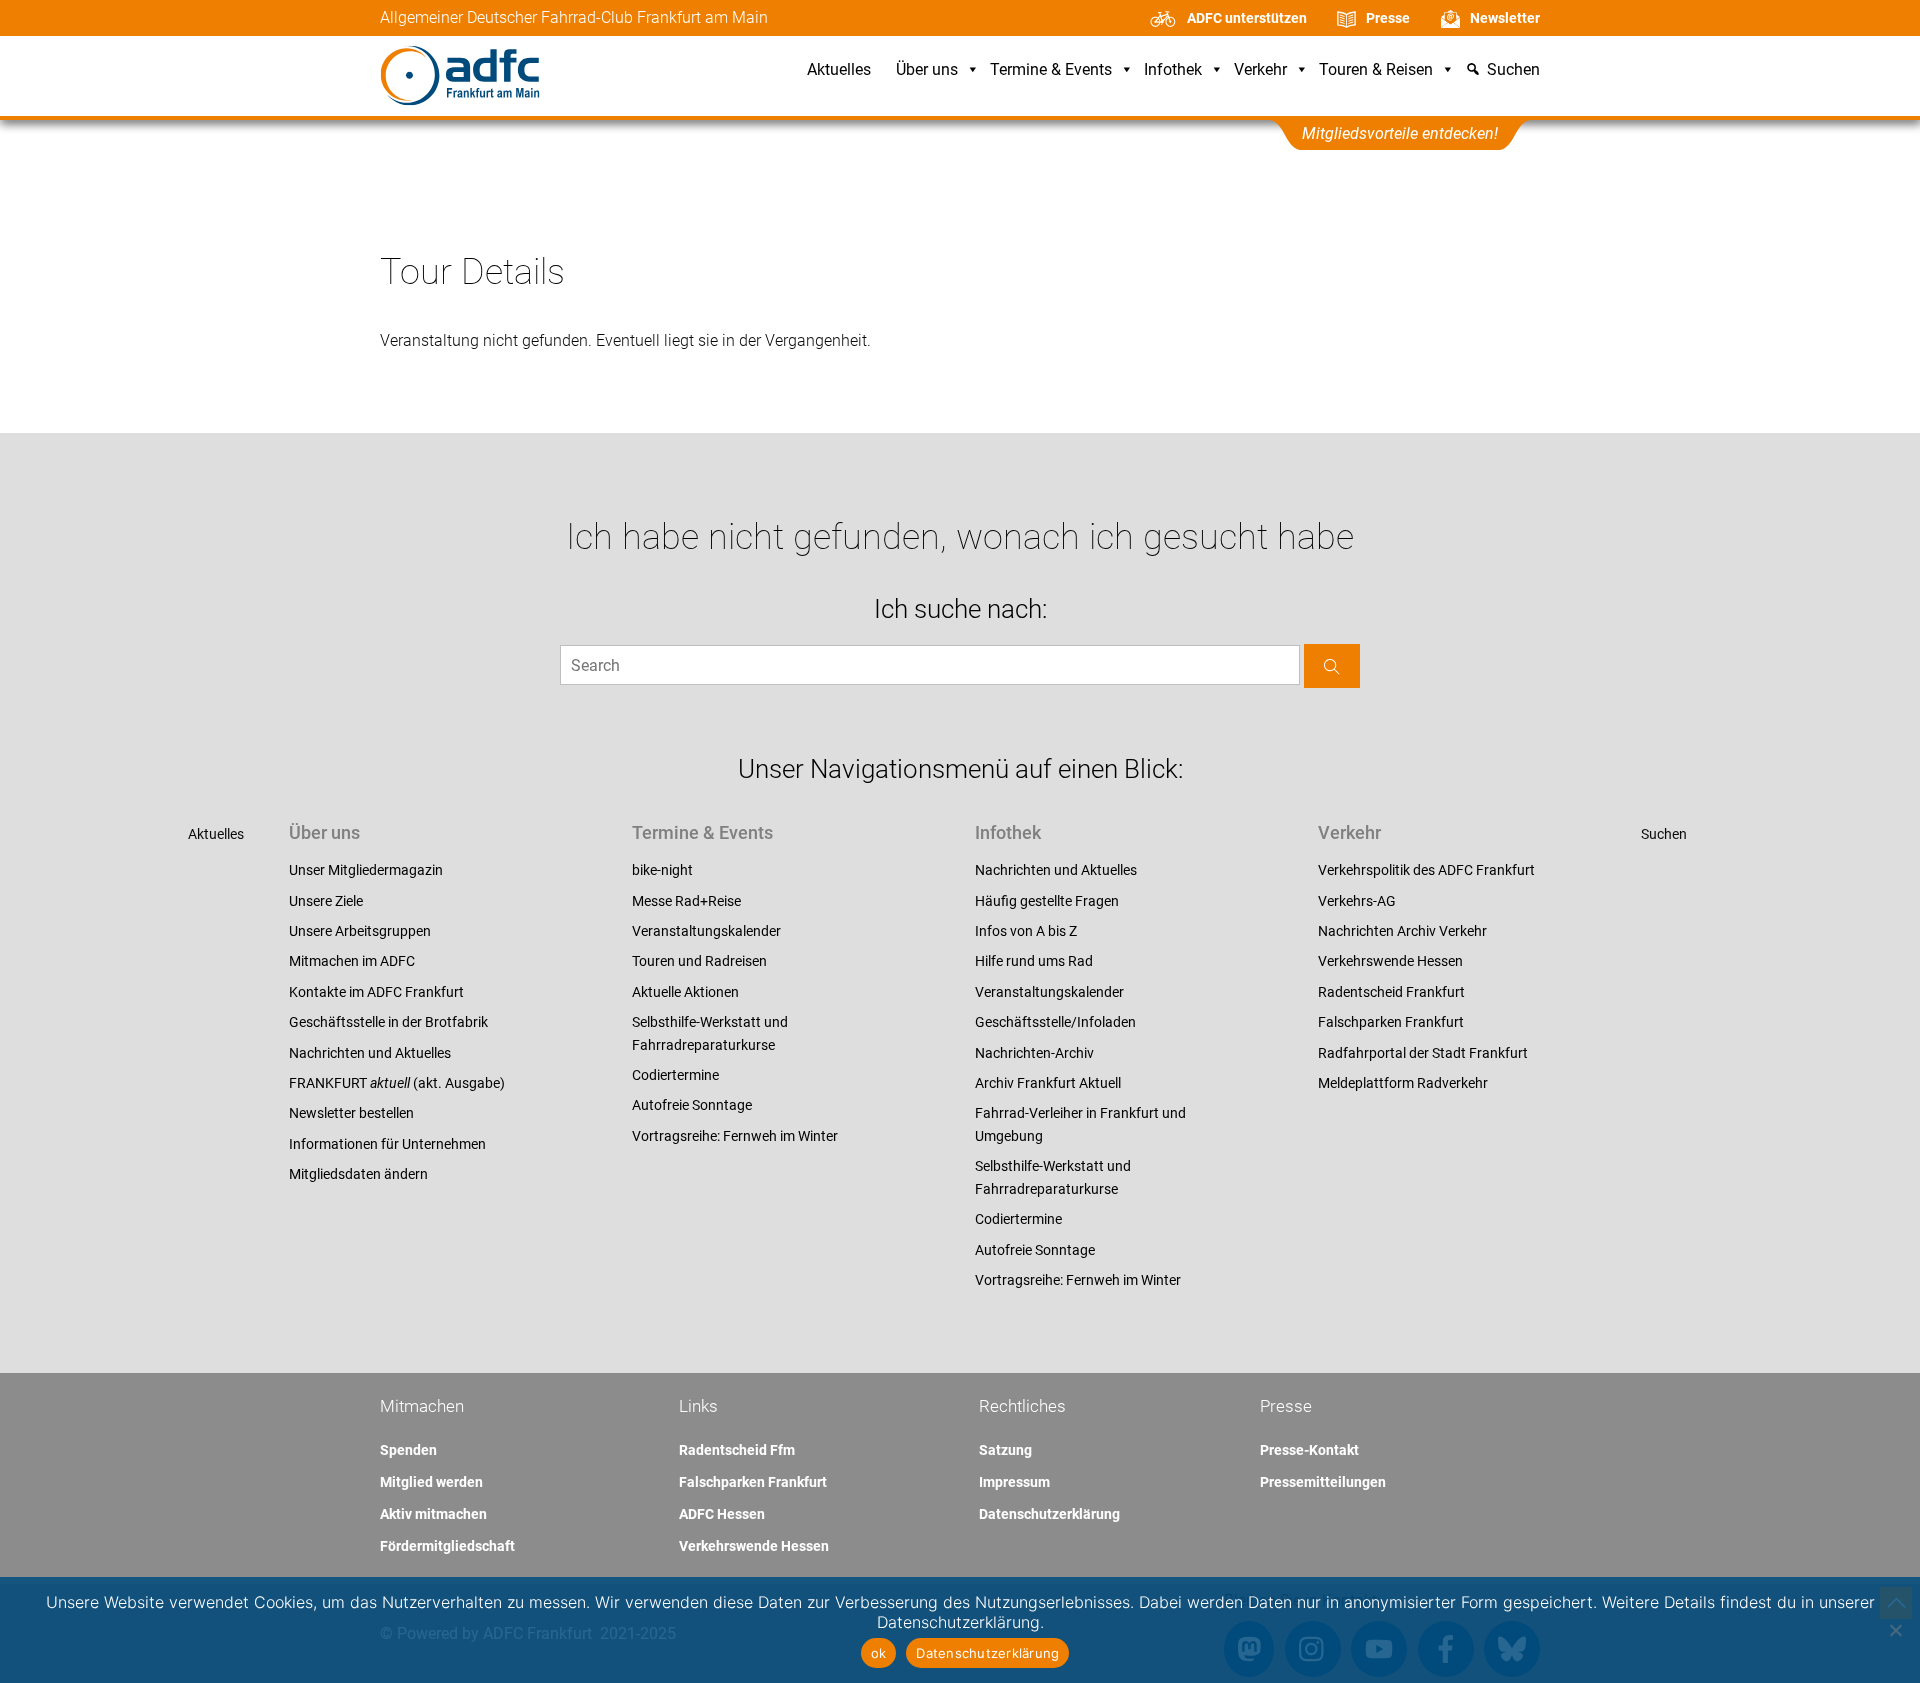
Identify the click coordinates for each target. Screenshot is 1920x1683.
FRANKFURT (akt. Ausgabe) (397, 1083)
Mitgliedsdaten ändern (358, 1174)
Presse (1388, 18)
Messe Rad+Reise (686, 901)
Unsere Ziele (326, 901)
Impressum (1014, 1482)
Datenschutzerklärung (1049, 1514)
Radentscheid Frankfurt (1391, 992)
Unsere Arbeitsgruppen (360, 931)
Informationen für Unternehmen (387, 1144)
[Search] (1332, 665)
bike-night (662, 870)
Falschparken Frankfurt (1391, 1022)
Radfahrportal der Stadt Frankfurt (1423, 1053)
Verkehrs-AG (1357, 901)
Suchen (1664, 834)
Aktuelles (839, 70)
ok (879, 1653)
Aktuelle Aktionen (685, 992)
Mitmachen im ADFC (352, 961)
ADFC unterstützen (1247, 18)
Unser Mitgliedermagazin (366, 870)
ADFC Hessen (722, 1514)
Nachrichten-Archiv (1034, 1053)
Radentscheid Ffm (737, 1450)
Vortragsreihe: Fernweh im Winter (735, 1136)
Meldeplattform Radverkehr (1403, 1083)
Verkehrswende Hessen (1390, 961)
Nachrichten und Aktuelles (370, 1053)
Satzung (1005, 1450)
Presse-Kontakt (1309, 1450)
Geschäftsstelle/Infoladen (1055, 1022)
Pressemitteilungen (1323, 1482)
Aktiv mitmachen (433, 1514)
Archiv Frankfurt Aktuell (1048, 1083)
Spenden (408, 1450)
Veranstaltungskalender (706, 931)
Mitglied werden (431, 1482)
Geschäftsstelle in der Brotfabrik (388, 1022)
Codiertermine (675, 1075)
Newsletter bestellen (351, 1113)
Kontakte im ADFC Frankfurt (376, 992)
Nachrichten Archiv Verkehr (1402, 931)
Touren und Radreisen (699, 961)
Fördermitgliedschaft (447, 1546)
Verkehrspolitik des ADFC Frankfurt (1426, 870)
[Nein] (1895, 1630)
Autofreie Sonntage (692, 1105)
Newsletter (1505, 18)
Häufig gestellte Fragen (1047, 901)
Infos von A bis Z (1026, 931)
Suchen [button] (1513, 70)
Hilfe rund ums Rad (1034, 961)
